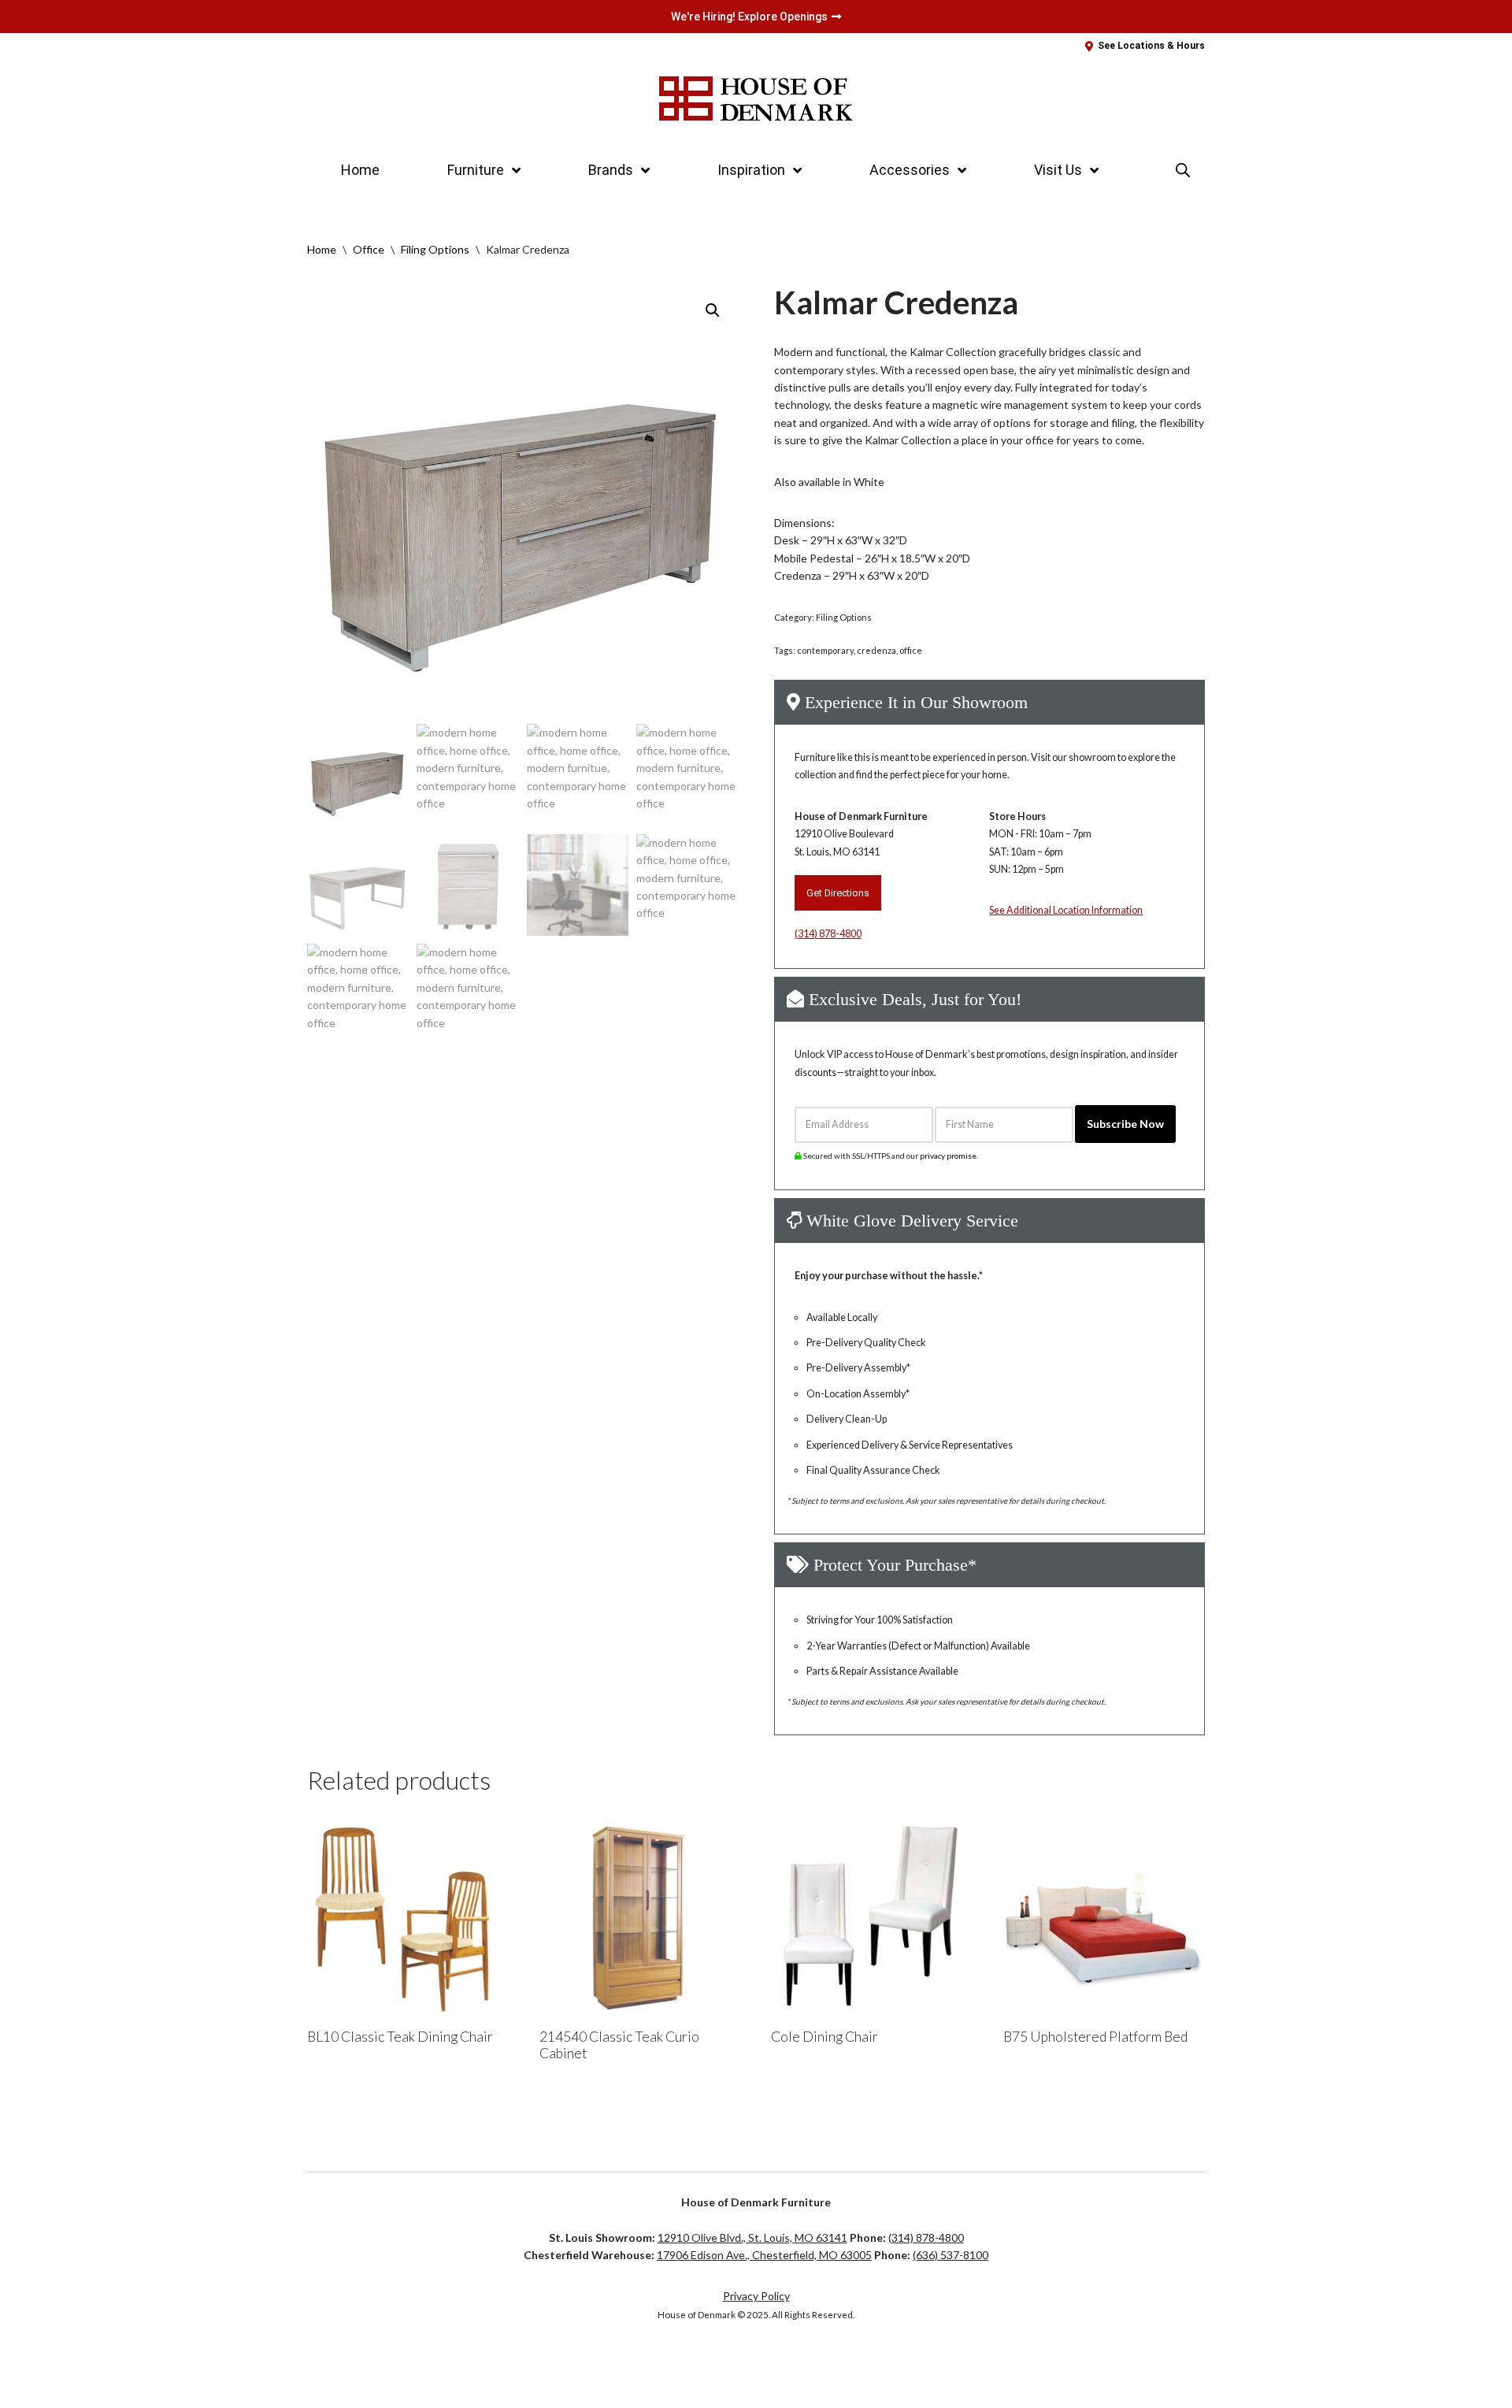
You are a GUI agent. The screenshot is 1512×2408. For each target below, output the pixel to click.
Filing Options (435, 249)
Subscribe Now (1125, 1124)
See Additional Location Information (1066, 910)
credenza (876, 650)
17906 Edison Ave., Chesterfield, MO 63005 (764, 2255)
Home (360, 170)
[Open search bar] (1183, 170)
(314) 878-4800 (828, 934)
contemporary (825, 650)
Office (369, 249)
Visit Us (1058, 170)
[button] (713, 310)
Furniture (476, 170)
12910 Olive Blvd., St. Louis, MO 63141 (752, 2237)
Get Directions (838, 893)
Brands (611, 170)
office (911, 650)
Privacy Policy (756, 2296)
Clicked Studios (359, 2365)
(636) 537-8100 (951, 2255)
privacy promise (948, 1156)
